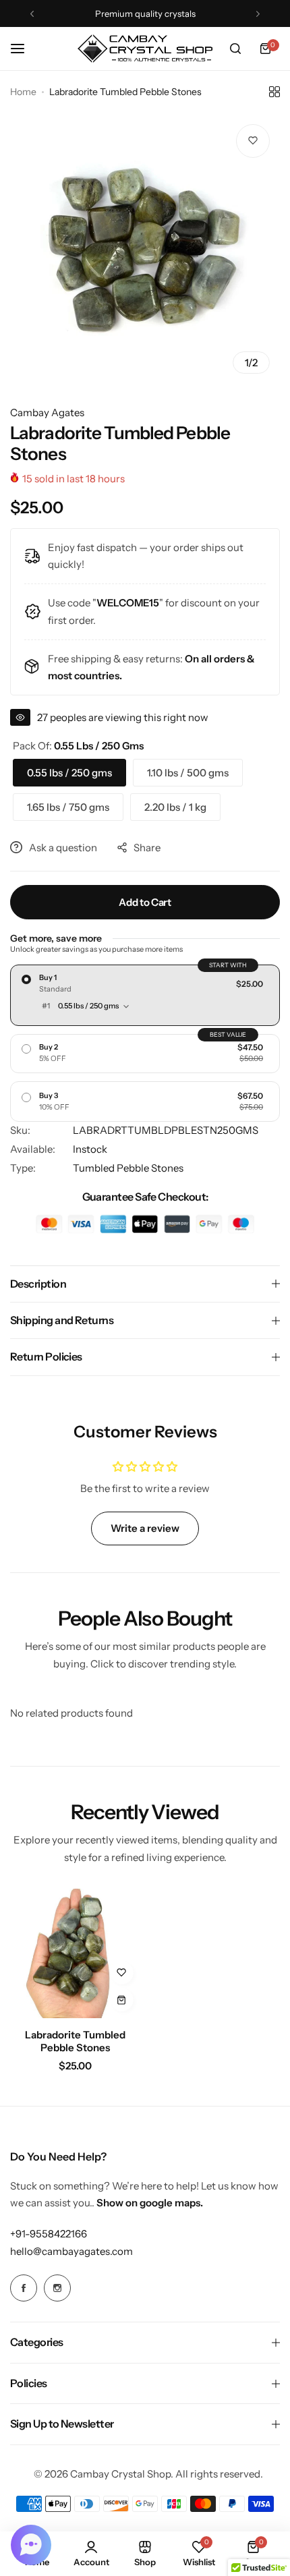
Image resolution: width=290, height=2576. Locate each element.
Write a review (145, 1528)
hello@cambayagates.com (71, 2251)
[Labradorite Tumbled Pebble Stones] (75, 1954)
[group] (145, 249)
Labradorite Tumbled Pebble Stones (75, 2041)
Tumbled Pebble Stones (128, 1168)
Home (23, 92)
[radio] (145, 995)
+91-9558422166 (49, 2234)
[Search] (235, 49)
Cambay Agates (47, 412)
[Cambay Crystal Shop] (145, 49)
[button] (32, 14)
